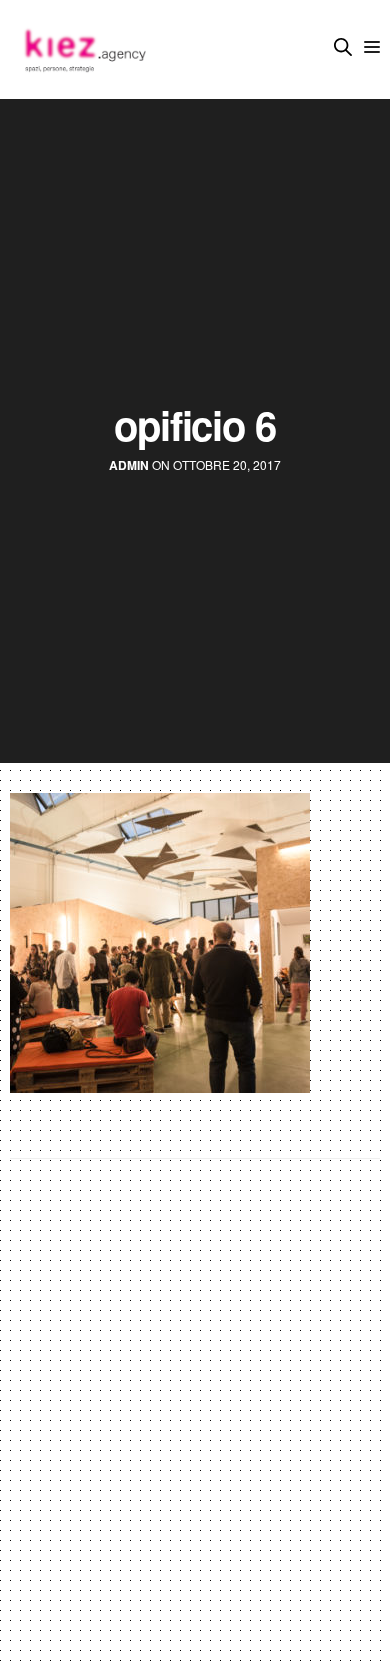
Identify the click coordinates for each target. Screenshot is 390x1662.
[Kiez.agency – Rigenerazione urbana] (84, 49)
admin (129, 465)
